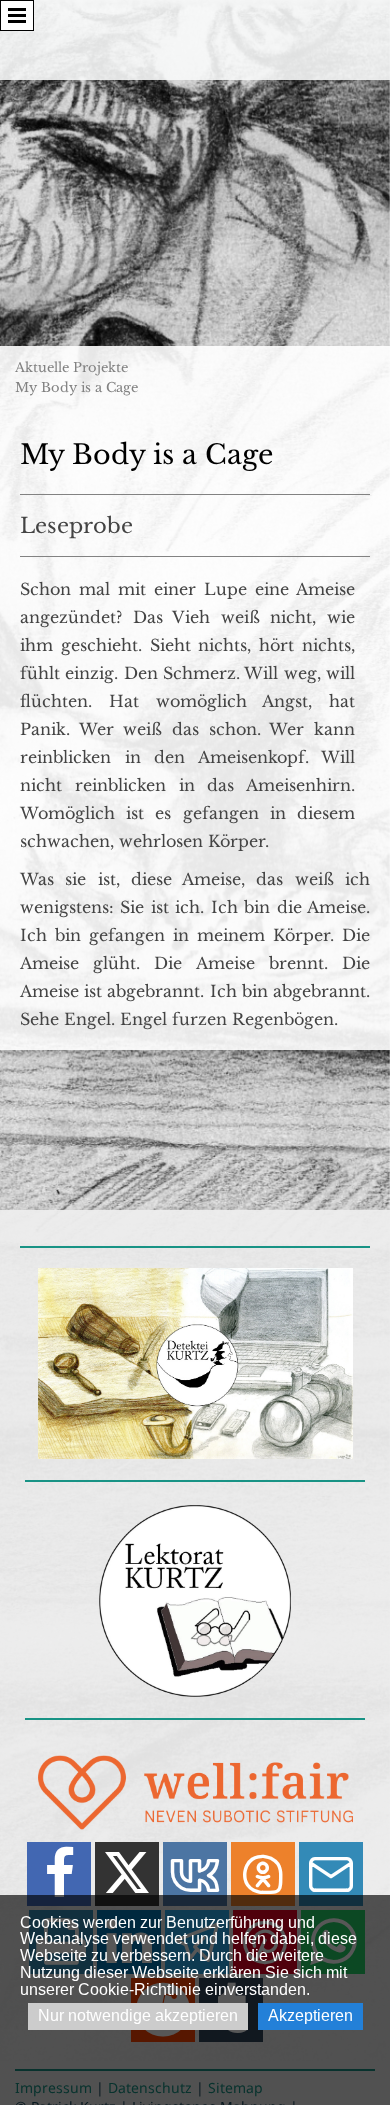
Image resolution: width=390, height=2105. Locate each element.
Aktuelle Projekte (71, 367)
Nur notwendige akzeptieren (138, 2015)
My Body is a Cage (76, 387)
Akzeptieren (310, 2015)
